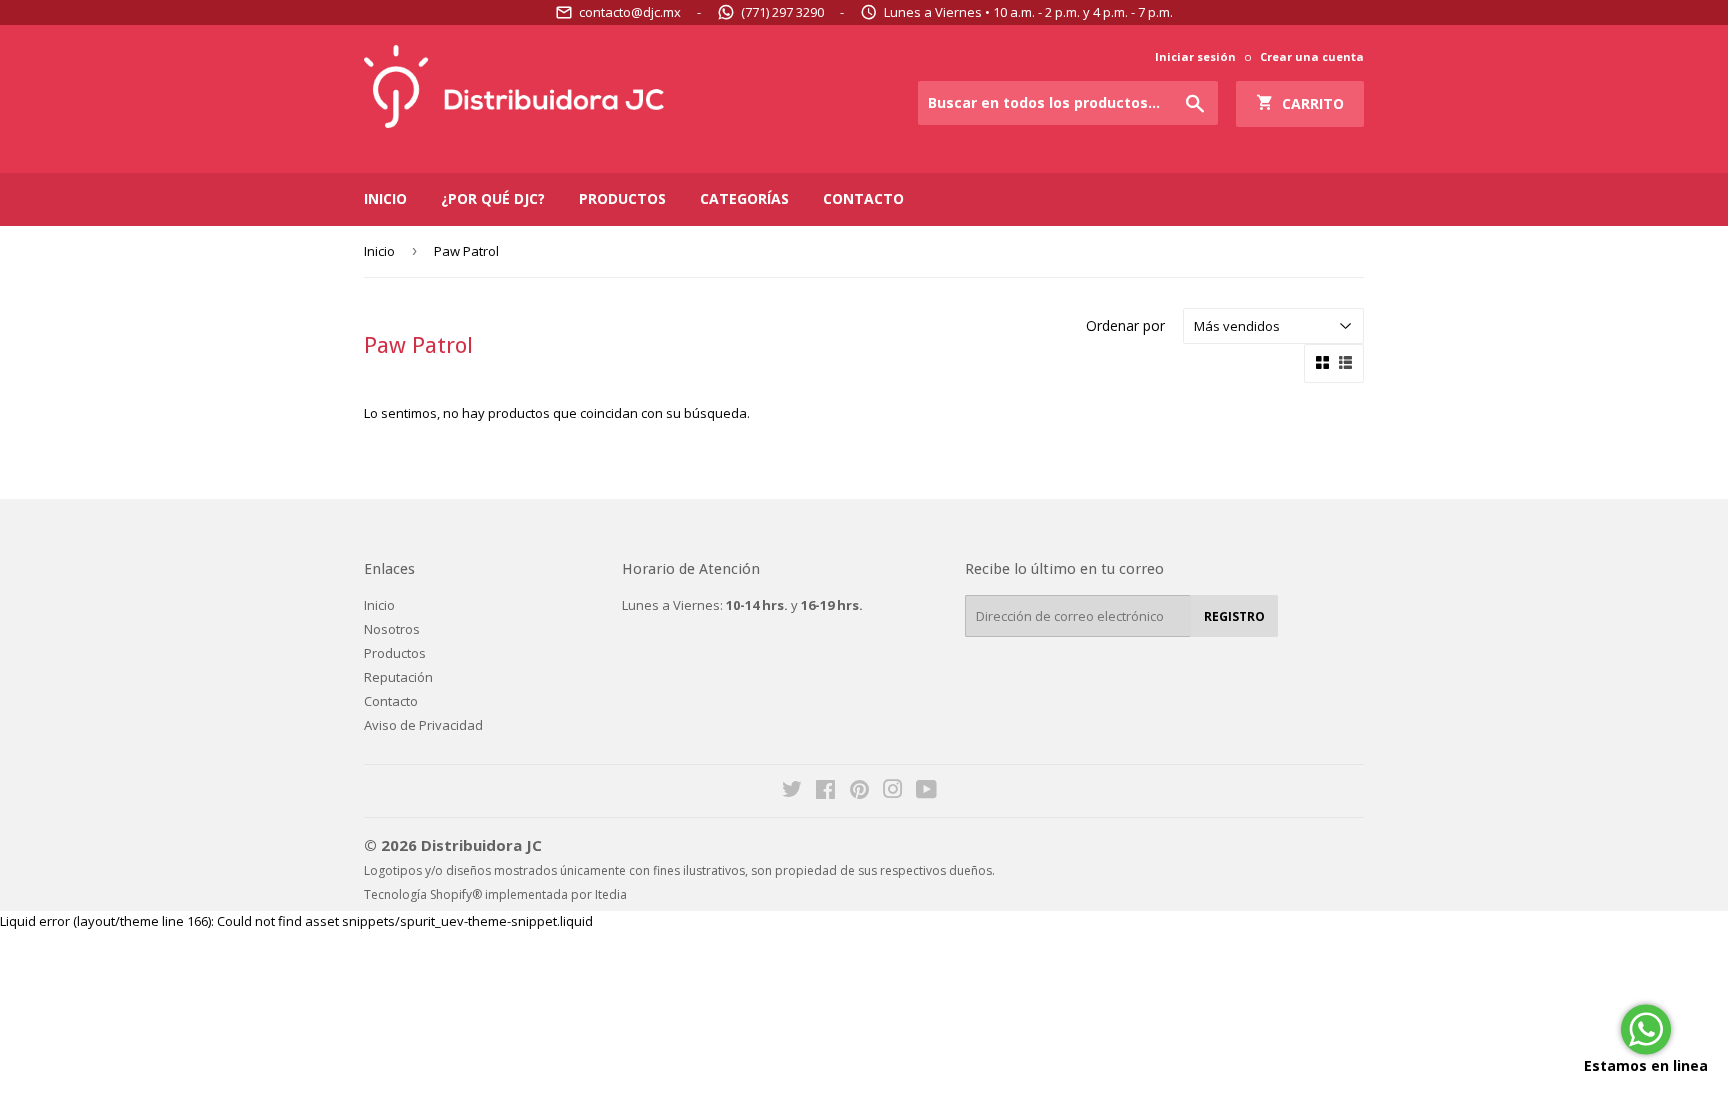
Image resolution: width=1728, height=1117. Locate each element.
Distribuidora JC (481, 845)
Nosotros (392, 629)
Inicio (385, 198)
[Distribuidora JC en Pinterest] (859, 792)
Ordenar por (1125, 325)
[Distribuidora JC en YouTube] (926, 792)
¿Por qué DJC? (493, 198)
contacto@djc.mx (630, 12)
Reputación (398, 677)
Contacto (863, 198)
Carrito (1309, 103)
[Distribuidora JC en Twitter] (792, 792)
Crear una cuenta (1312, 56)
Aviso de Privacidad (423, 725)
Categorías (744, 198)
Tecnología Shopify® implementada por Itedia (495, 894)
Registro (1234, 616)
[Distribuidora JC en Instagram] (893, 792)
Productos (622, 198)
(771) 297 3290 (782, 12)
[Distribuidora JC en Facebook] (825, 792)
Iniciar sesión (1195, 56)
